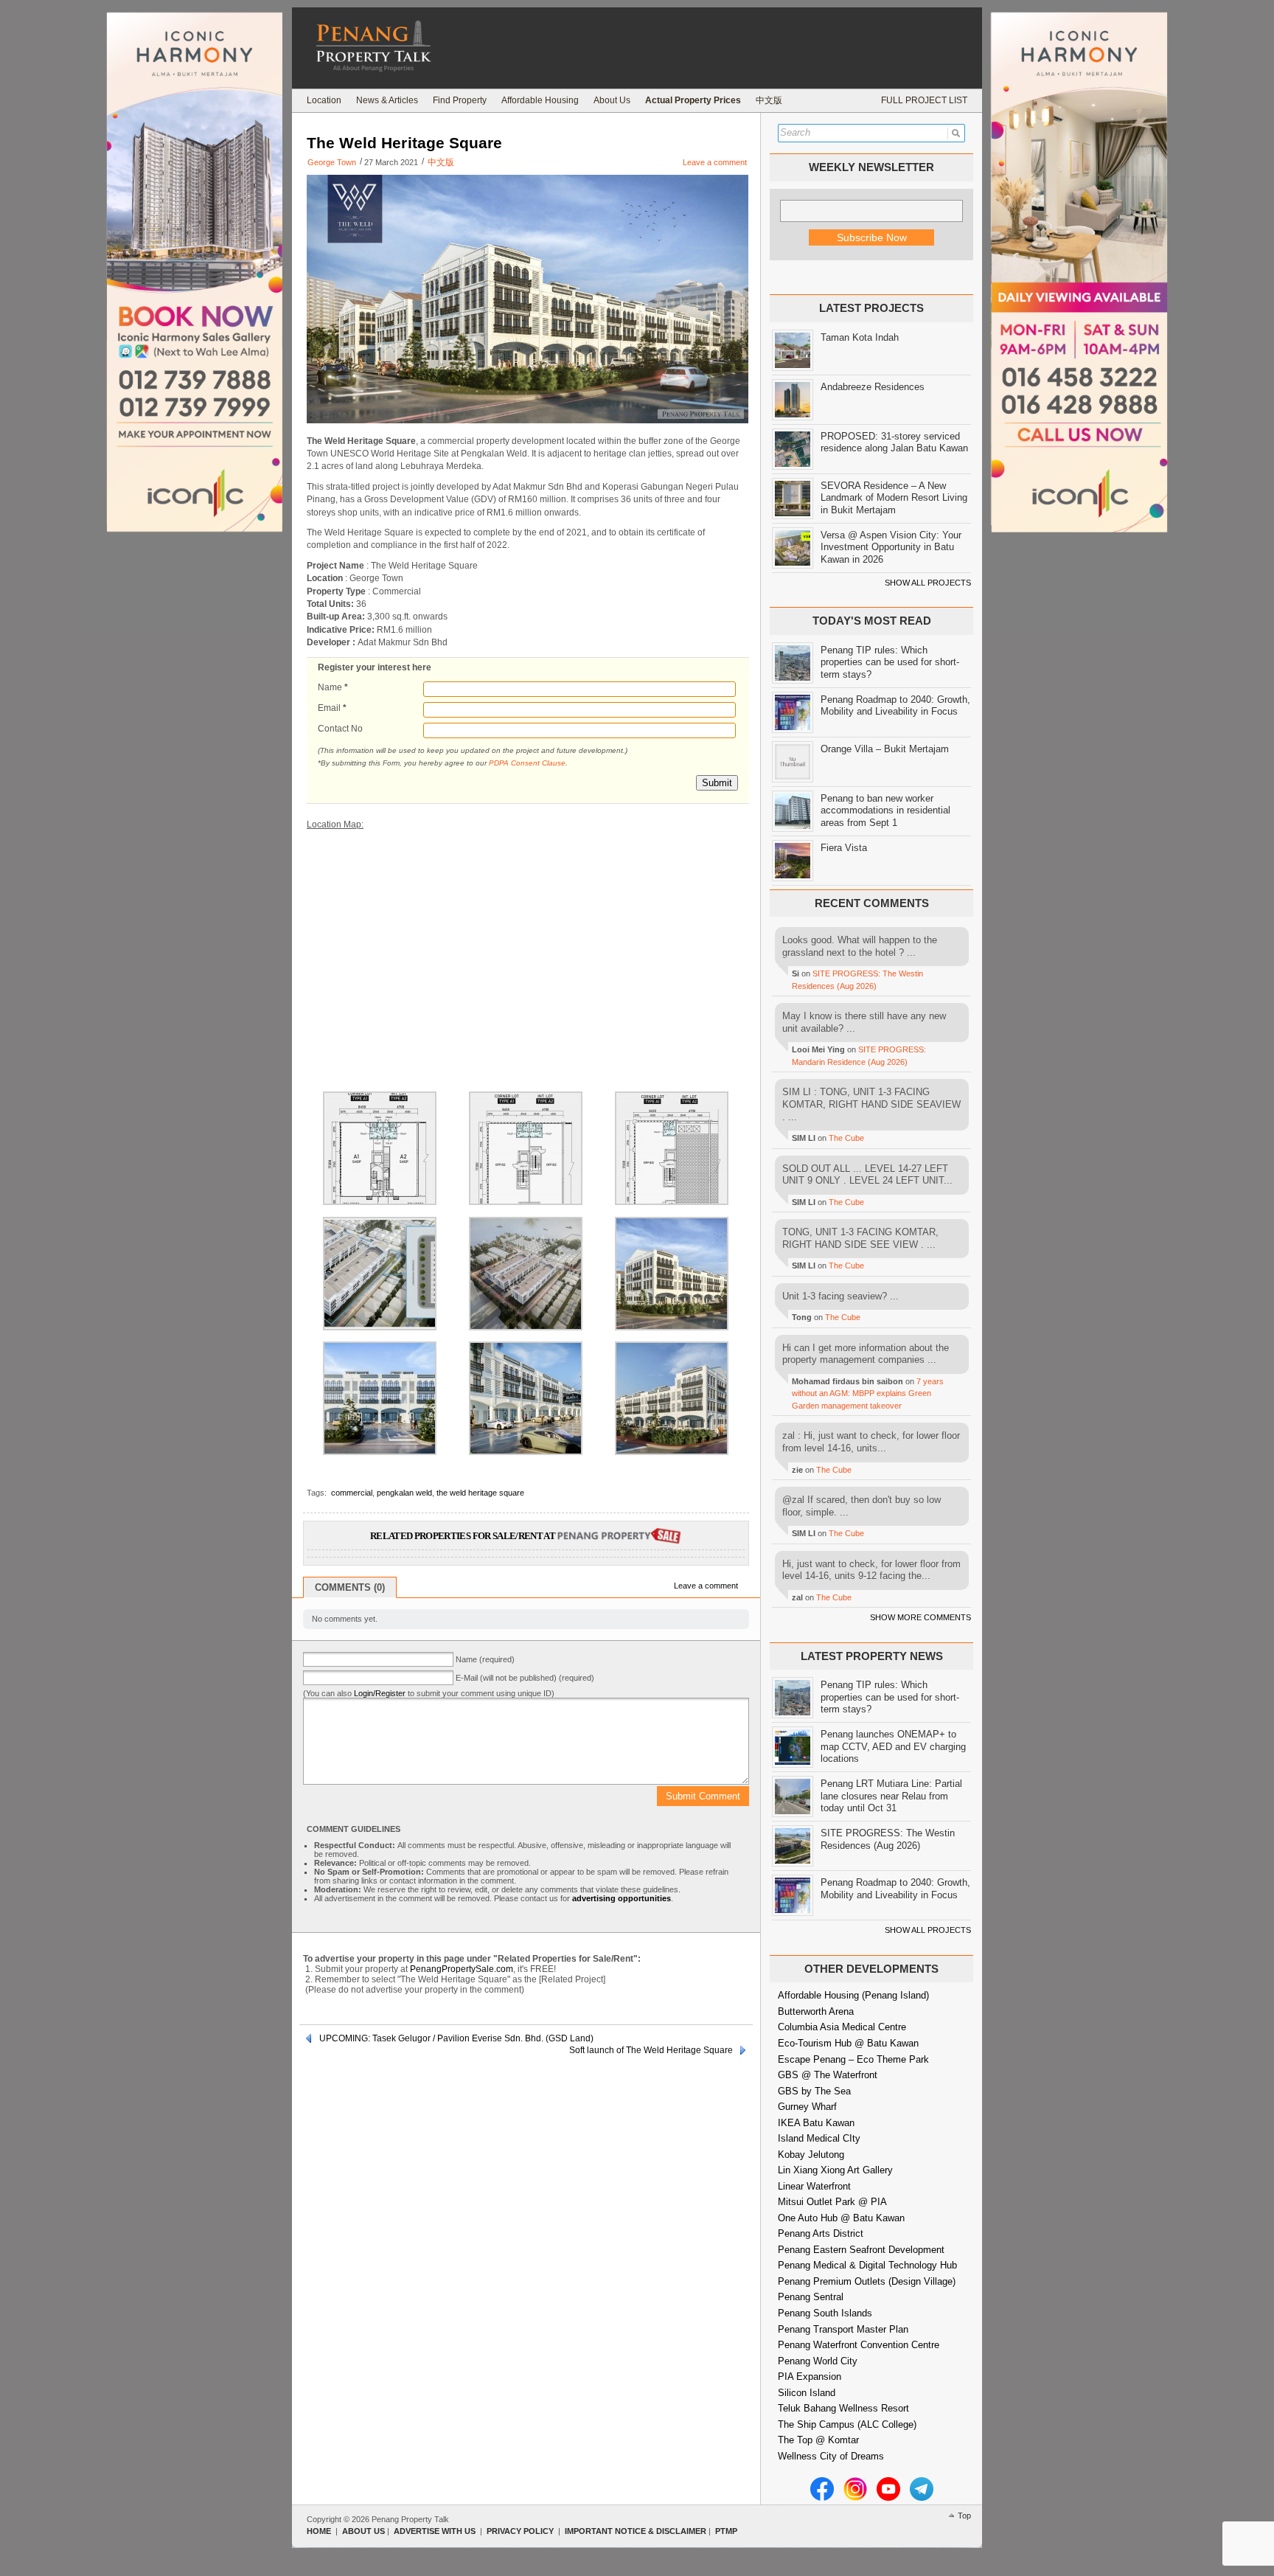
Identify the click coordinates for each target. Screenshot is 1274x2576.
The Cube (846, 1138)
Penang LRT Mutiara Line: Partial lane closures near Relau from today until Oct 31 (891, 1796)
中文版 (769, 100)
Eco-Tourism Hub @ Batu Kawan (848, 2043)
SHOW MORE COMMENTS (920, 1617)
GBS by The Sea (814, 2091)
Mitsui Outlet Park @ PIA (832, 2202)
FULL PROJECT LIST (924, 100)
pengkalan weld (404, 1493)
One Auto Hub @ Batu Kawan (841, 2218)
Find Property (460, 100)
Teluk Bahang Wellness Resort (843, 2408)
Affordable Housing (540, 100)
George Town (332, 162)
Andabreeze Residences (873, 387)
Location (324, 100)
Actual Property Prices (693, 100)
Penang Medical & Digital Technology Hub (867, 2265)
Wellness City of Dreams (831, 2456)
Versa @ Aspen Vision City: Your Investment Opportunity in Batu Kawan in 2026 (891, 547)
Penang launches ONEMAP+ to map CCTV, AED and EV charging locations (893, 1746)
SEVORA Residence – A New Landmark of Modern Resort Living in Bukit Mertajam (894, 498)
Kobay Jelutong (811, 2155)
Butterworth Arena (816, 2011)
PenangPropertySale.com (462, 1969)
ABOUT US (363, 2531)
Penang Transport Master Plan (843, 2329)
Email (332, 708)
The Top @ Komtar (818, 2440)
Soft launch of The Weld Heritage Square (651, 2050)
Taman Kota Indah (860, 337)
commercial (352, 1493)
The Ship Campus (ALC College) (847, 2424)
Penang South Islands (825, 2313)
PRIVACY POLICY (520, 2531)
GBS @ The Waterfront (828, 2075)
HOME (319, 2531)
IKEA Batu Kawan (816, 2123)
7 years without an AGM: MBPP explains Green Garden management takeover (868, 1393)
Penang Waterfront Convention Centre (859, 2345)
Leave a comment (715, 162)
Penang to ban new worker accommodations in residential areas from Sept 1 (885, 810)
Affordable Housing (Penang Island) (853, 1995)
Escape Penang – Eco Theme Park (853, 2059)
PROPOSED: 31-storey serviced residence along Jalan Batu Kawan (894, 442)
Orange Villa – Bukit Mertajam (885, 749)
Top (964, 2516)
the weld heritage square (480, 1493)
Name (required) (485, 1659)
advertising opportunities (622, 1898)
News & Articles (387, 100)
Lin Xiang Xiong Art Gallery (835, 2170)
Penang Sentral (811, 2297)
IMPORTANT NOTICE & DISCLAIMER (636, 2531)
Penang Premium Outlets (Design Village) (867, 2281)
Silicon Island (807, 2393)
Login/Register (380, 1693)
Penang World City (818, 2361)
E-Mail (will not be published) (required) (525, 1678)
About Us (612, 100)
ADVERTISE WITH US (435, 2531)
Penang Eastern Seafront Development (861, 2250)
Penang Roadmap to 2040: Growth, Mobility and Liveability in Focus (895, 706)
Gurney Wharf (807, 2107)
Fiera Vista (844, 848)
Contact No (340, 729)
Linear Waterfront (814, 2186)
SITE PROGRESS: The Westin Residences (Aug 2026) (888, 1839)
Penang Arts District (821, 2233)
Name (333, 687)
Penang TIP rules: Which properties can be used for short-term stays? (890, 662)
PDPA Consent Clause (527, 763)
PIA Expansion (810, 2377)
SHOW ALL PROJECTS (928, 583)
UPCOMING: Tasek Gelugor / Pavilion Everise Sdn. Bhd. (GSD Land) (456, 2038)
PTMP (726, 2531)
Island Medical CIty (819, 2138)
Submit (717, 783)
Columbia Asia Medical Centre (842, 2027)
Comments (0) (350, 1587)
